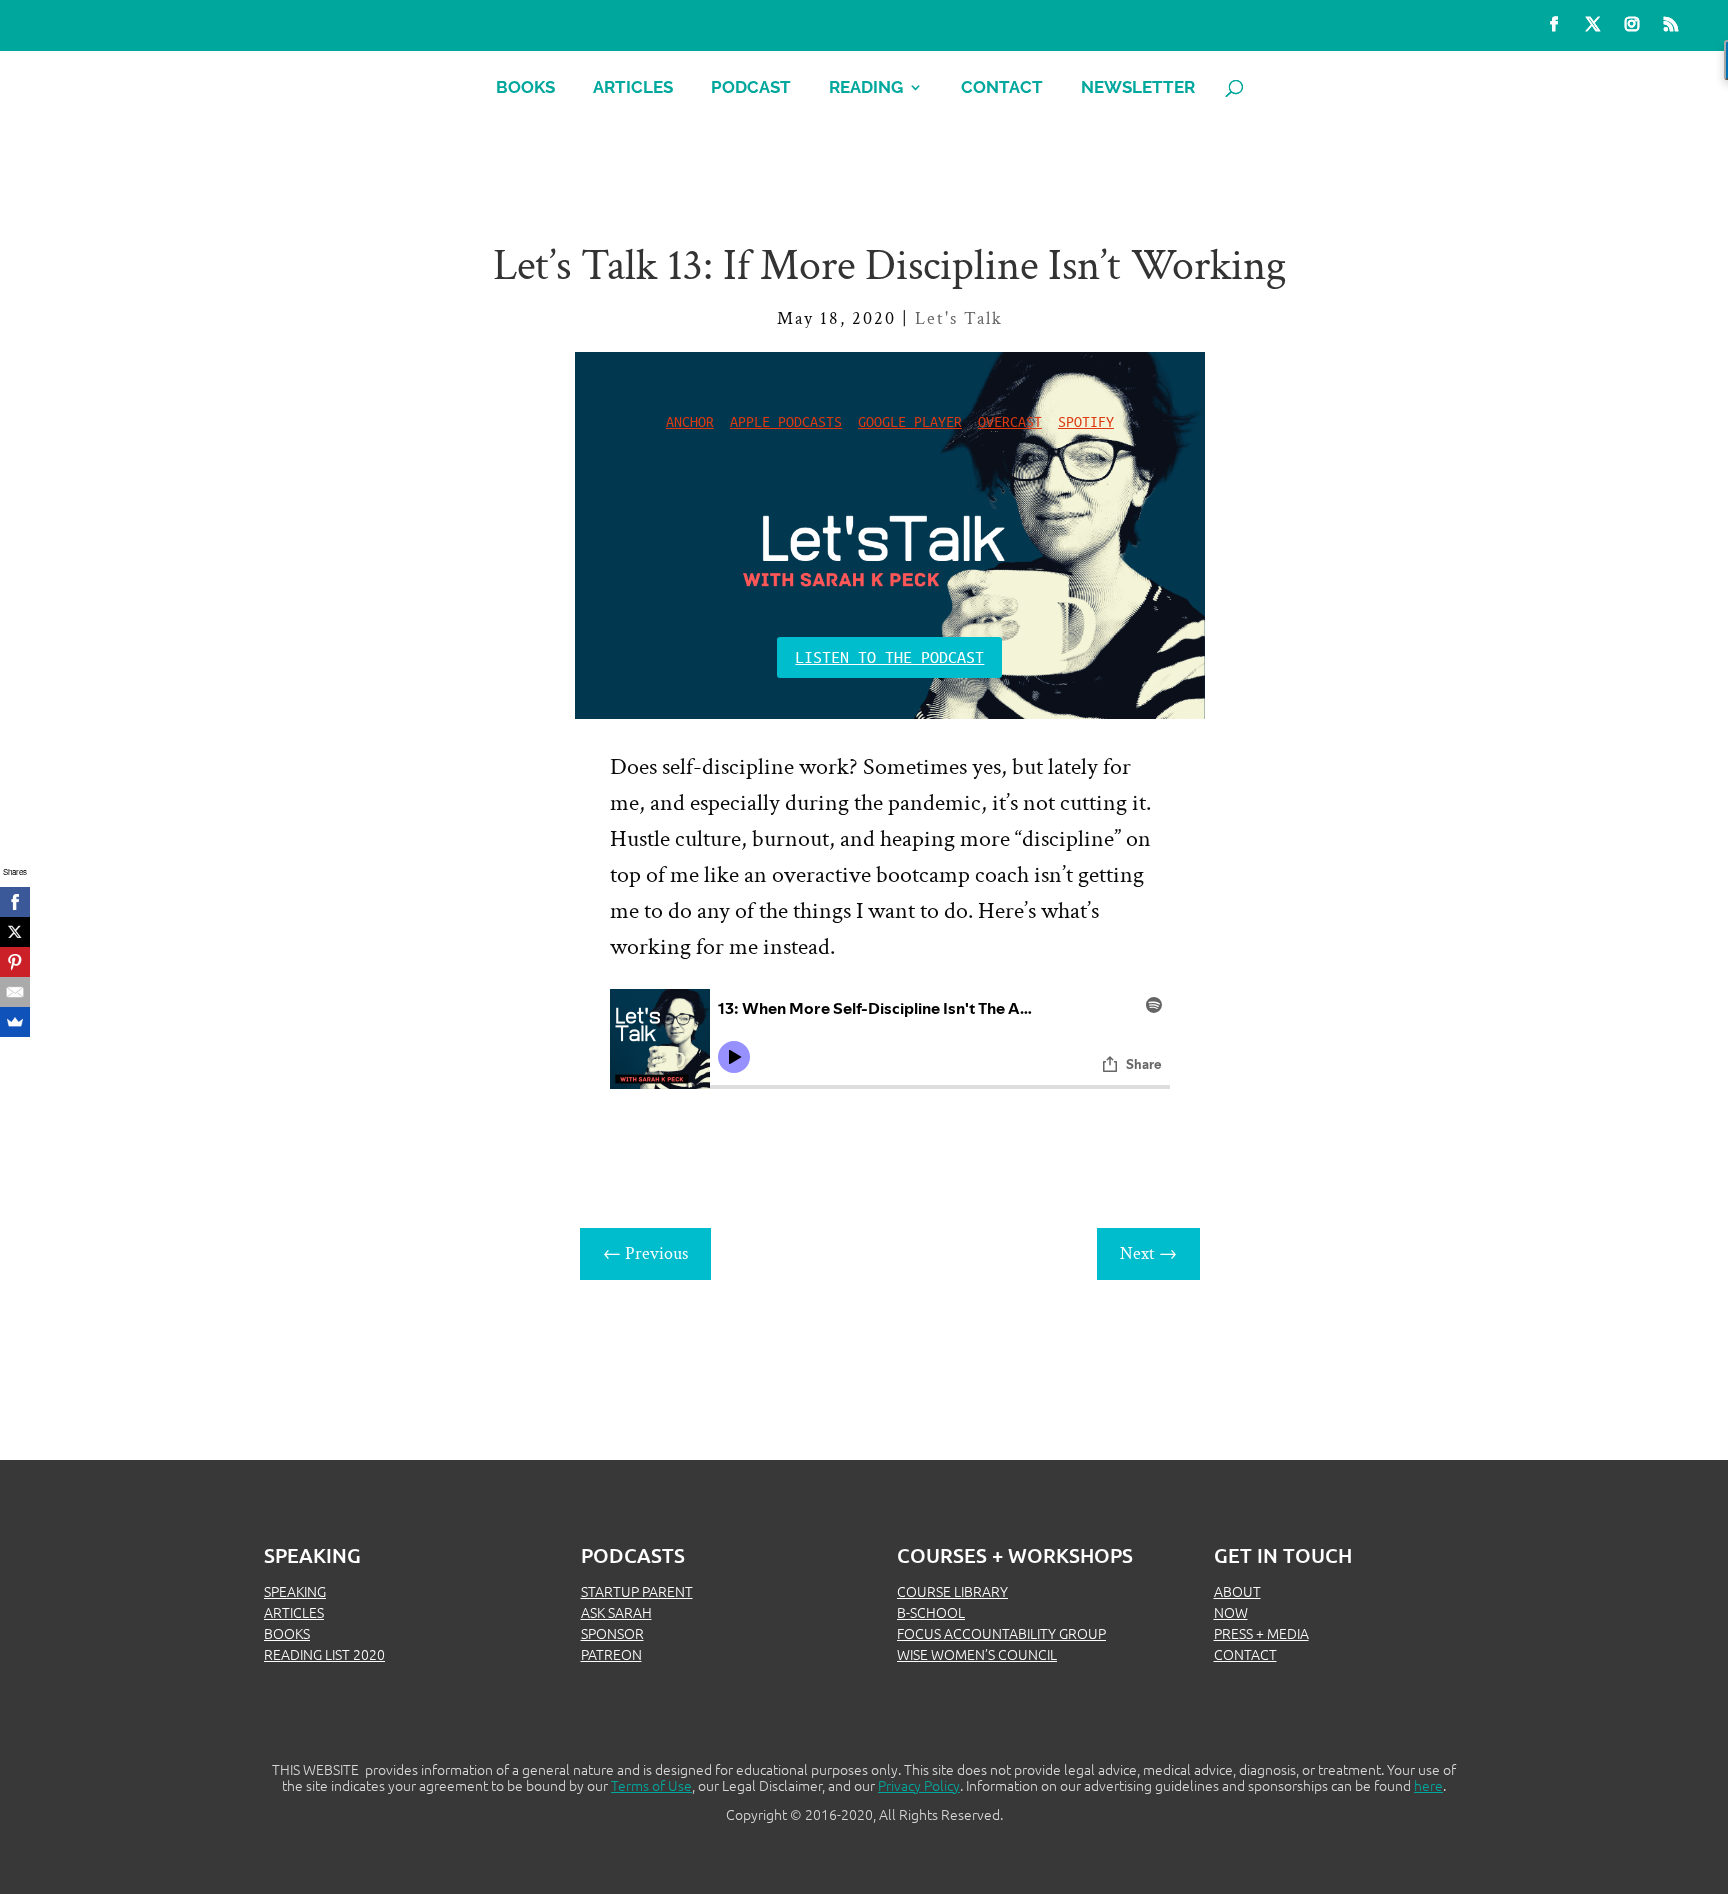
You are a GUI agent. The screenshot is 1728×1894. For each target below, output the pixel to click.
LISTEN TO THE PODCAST (889, 656)
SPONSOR (612, 1633)
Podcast (751, 88)
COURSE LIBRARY (952, 1591)
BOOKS (287, 1633)
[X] (15, 932)
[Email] (15, 992)
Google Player (910, 421)
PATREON (611, 1654)
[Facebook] (15, 902)
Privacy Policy (919, 1785)
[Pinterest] (15, 962)
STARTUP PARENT (637, 1591)
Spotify (1086, 421)
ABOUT (1237, 1591)
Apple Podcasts (786, 421)
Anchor (690, 421)
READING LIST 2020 (324, 1654)
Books (525, 88)
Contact (1002, 88)
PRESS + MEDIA (1261, 1633)
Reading (866, 88)
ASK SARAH (616, 1612)
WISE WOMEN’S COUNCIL (977, 1654)
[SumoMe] (15, 1022)
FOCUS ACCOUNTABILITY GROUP (1001, 1633)
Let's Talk (959, 318)
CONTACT (1245, 1654)
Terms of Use (651, 1785)
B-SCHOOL (931, 1612)
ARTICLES (294, 1612)
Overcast (1010, 421)
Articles (633, 88)
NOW (1231, 1612)
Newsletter (1138, 88)
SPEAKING (295, 1591)
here (1428, 1785)
